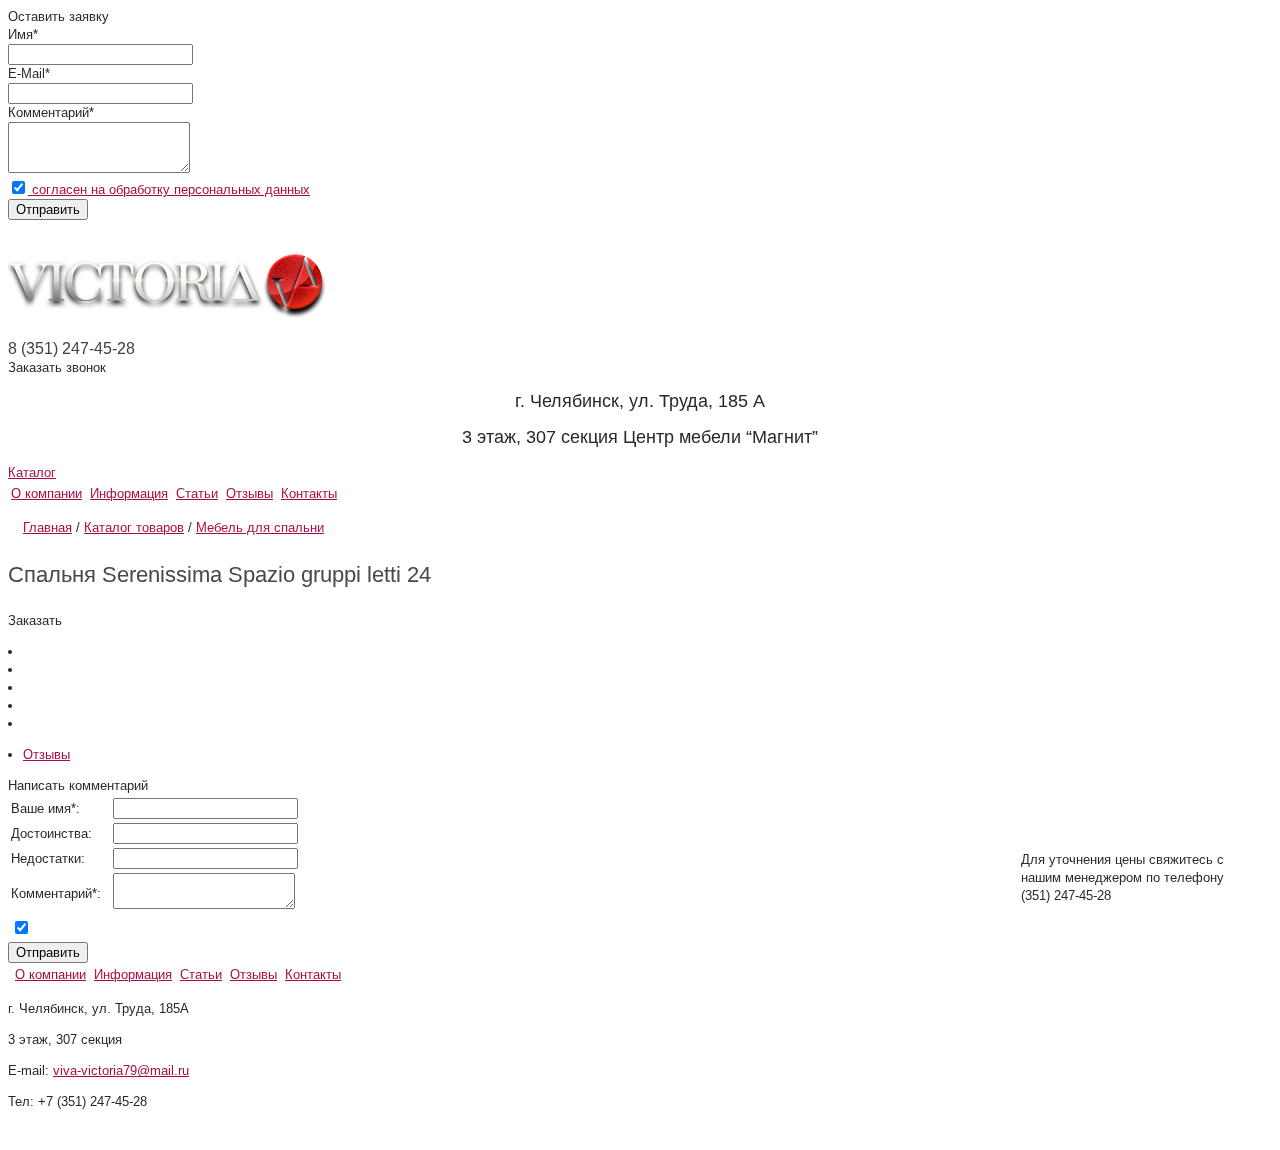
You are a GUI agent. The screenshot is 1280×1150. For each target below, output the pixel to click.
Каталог (32, 472)
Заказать (35, 620)
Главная (47, 527)
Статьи (197, 493)
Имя (20, 34)
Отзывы (249, 493)
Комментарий (48, 112)
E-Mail (26, 73)
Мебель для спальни (260, 527)
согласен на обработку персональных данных (169, 189)
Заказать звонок (57, 367)
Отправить (48, 209)
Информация (129, 493)
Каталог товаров (134, 527)
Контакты (309, 493)
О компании (46, 493)
